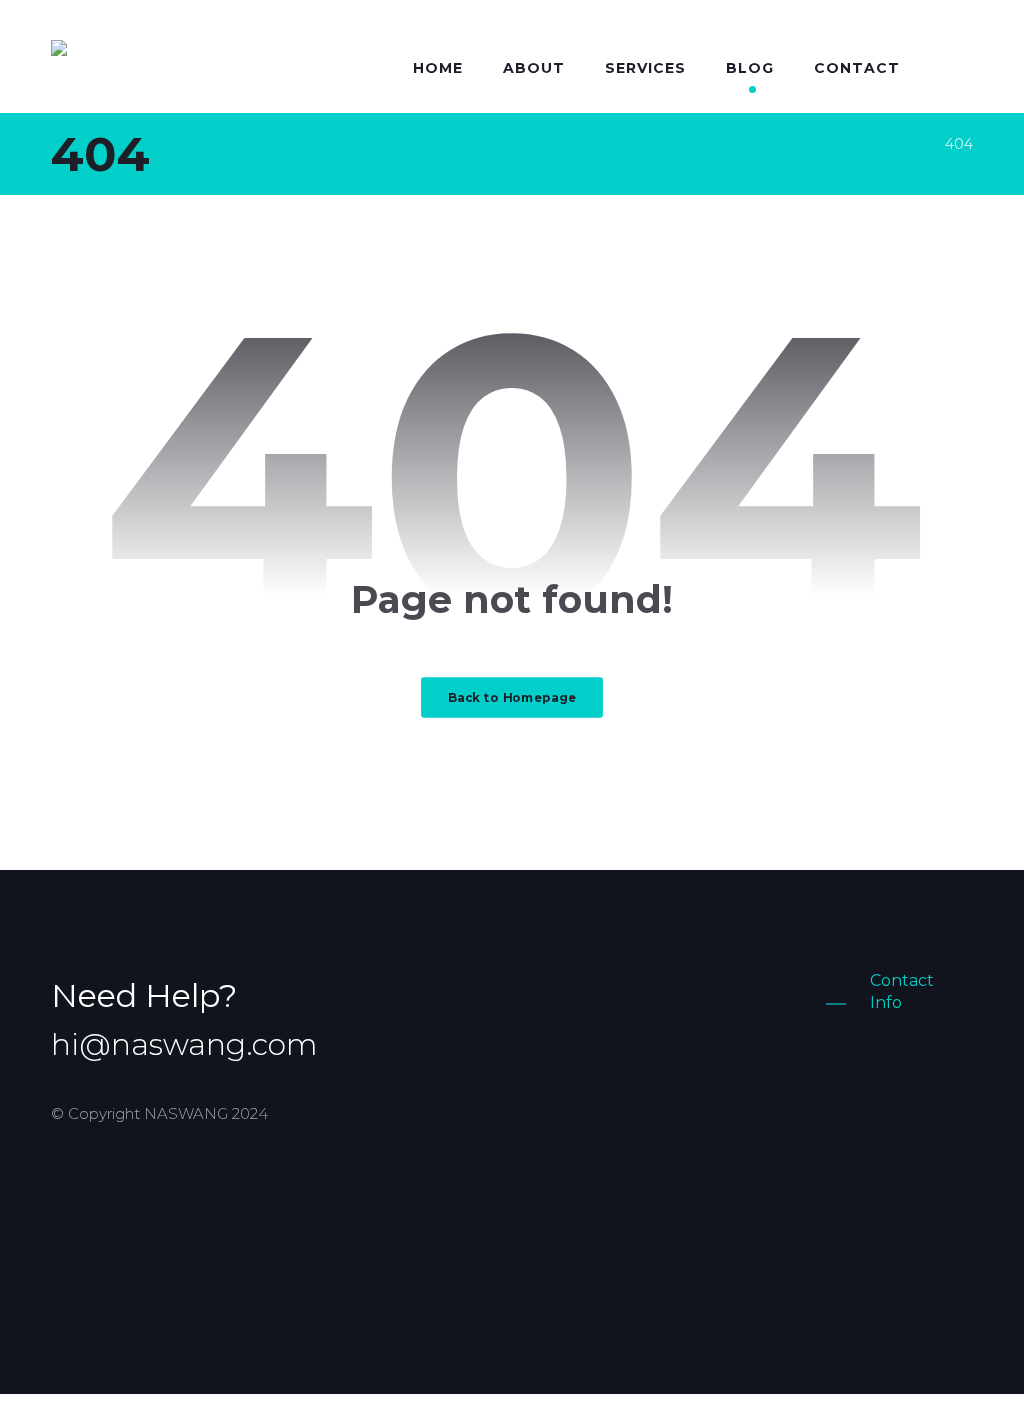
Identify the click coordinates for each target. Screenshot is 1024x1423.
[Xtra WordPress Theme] (138, 63)
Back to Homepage (512, 697)
